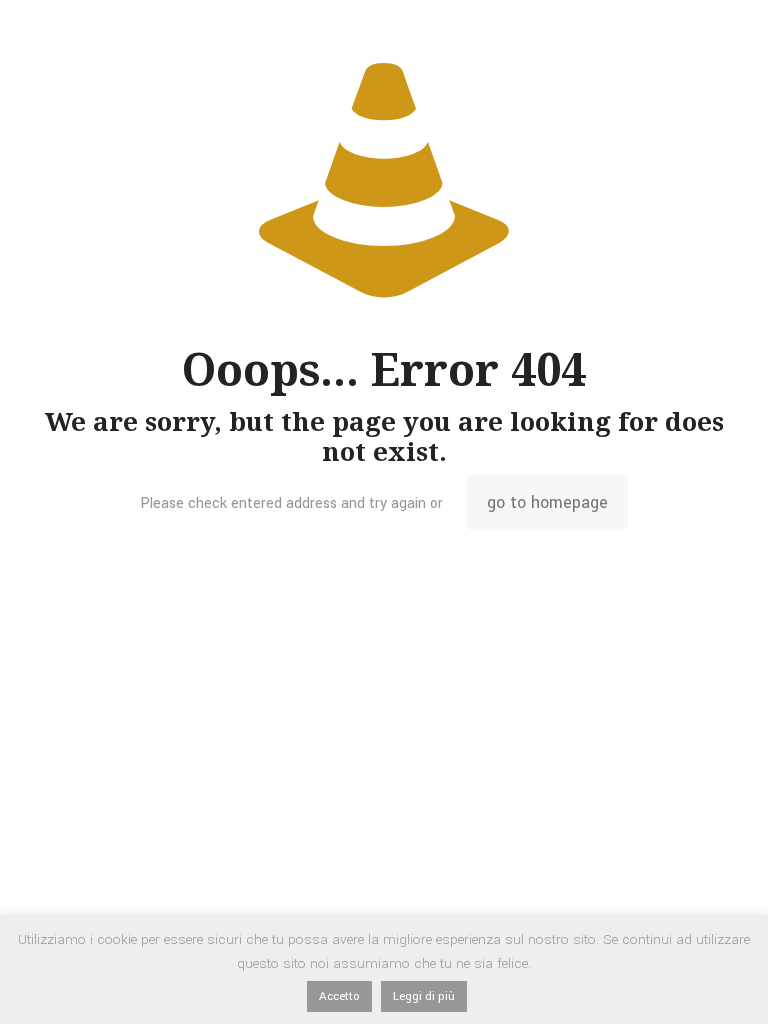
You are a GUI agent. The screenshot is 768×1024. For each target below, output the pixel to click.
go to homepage (547, 502)
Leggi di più (424, 996)
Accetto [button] (339, 996)
